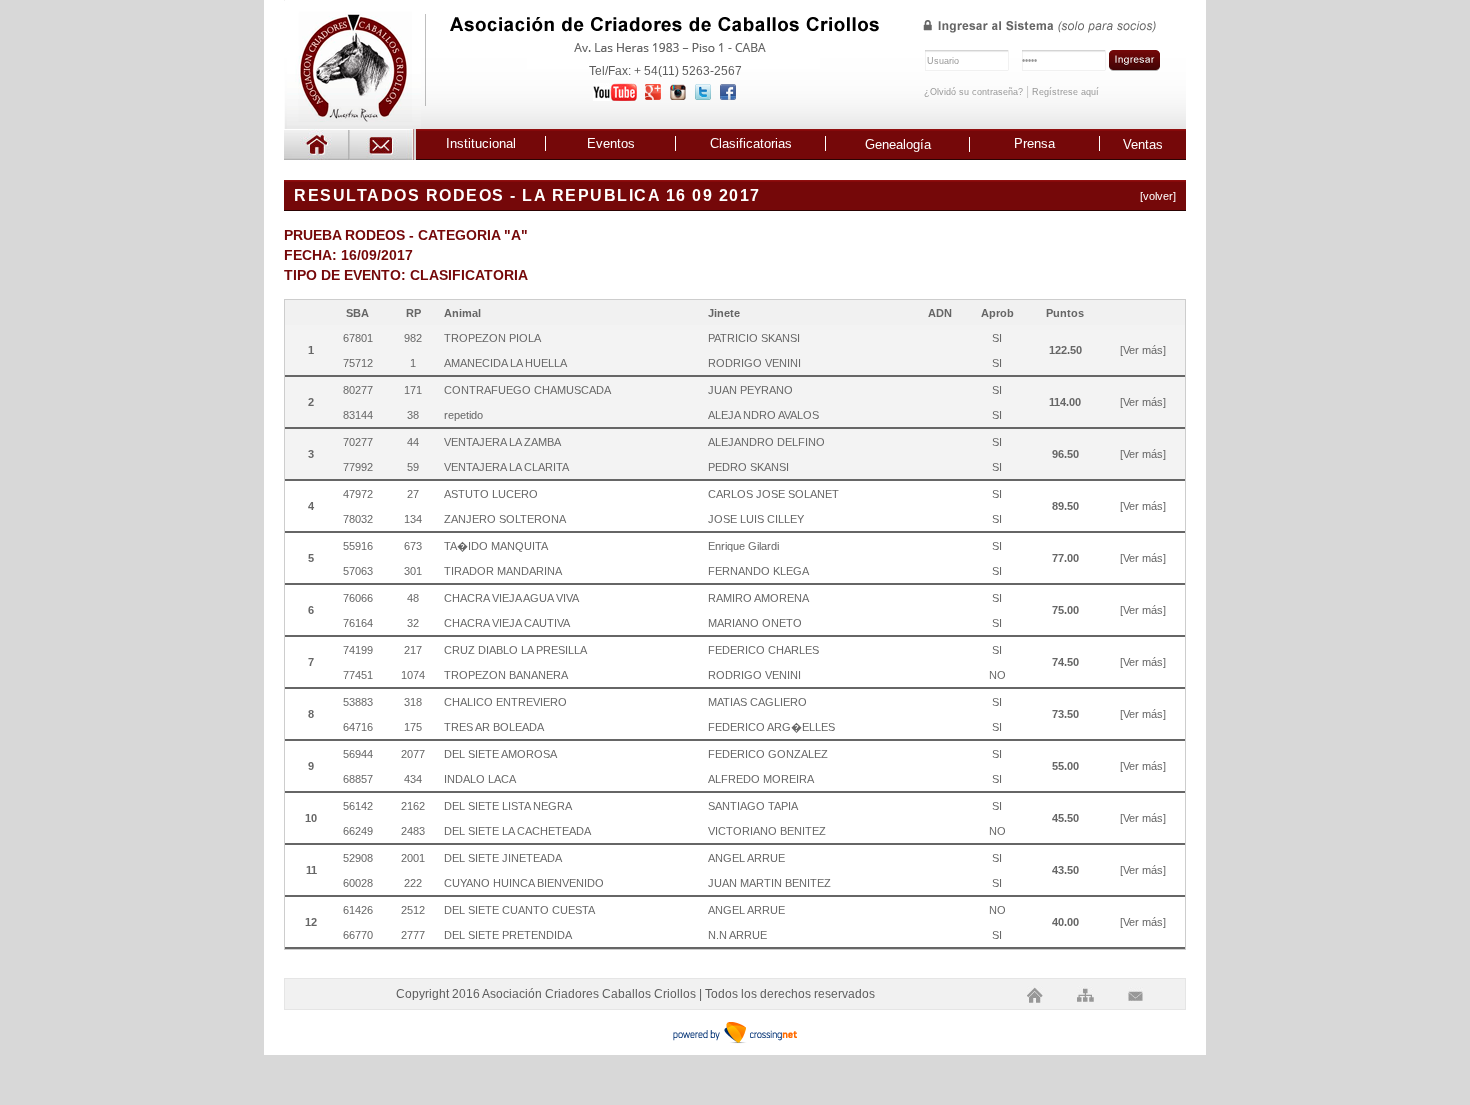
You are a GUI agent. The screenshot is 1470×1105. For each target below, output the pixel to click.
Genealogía (898, 144)
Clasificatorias (751, 143)
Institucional (481, 143)
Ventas (1143, 144)
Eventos (611, 143)
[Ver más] (1143, 350)
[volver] (1158, 196)
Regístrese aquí (1065, 92)
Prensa (1034, 143)
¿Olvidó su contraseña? (973, 92)
